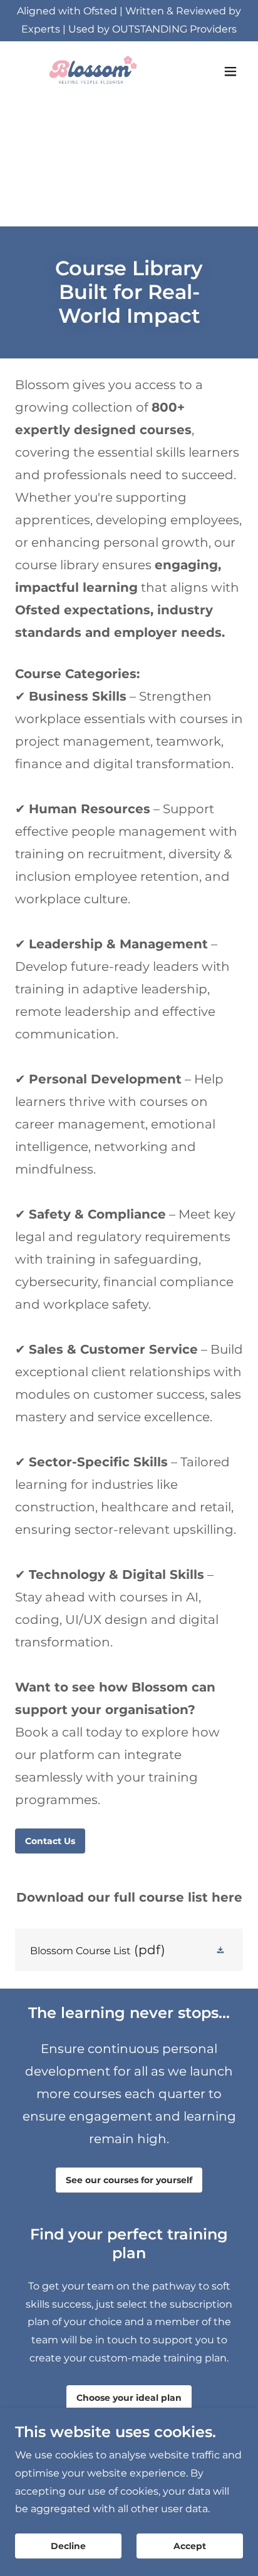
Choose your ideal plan (129, 2398)
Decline (68, 2546)
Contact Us (50, 1841)
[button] (230, 71)
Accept (190, 2546)
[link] (90, 71)
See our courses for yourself (129, 2180)
